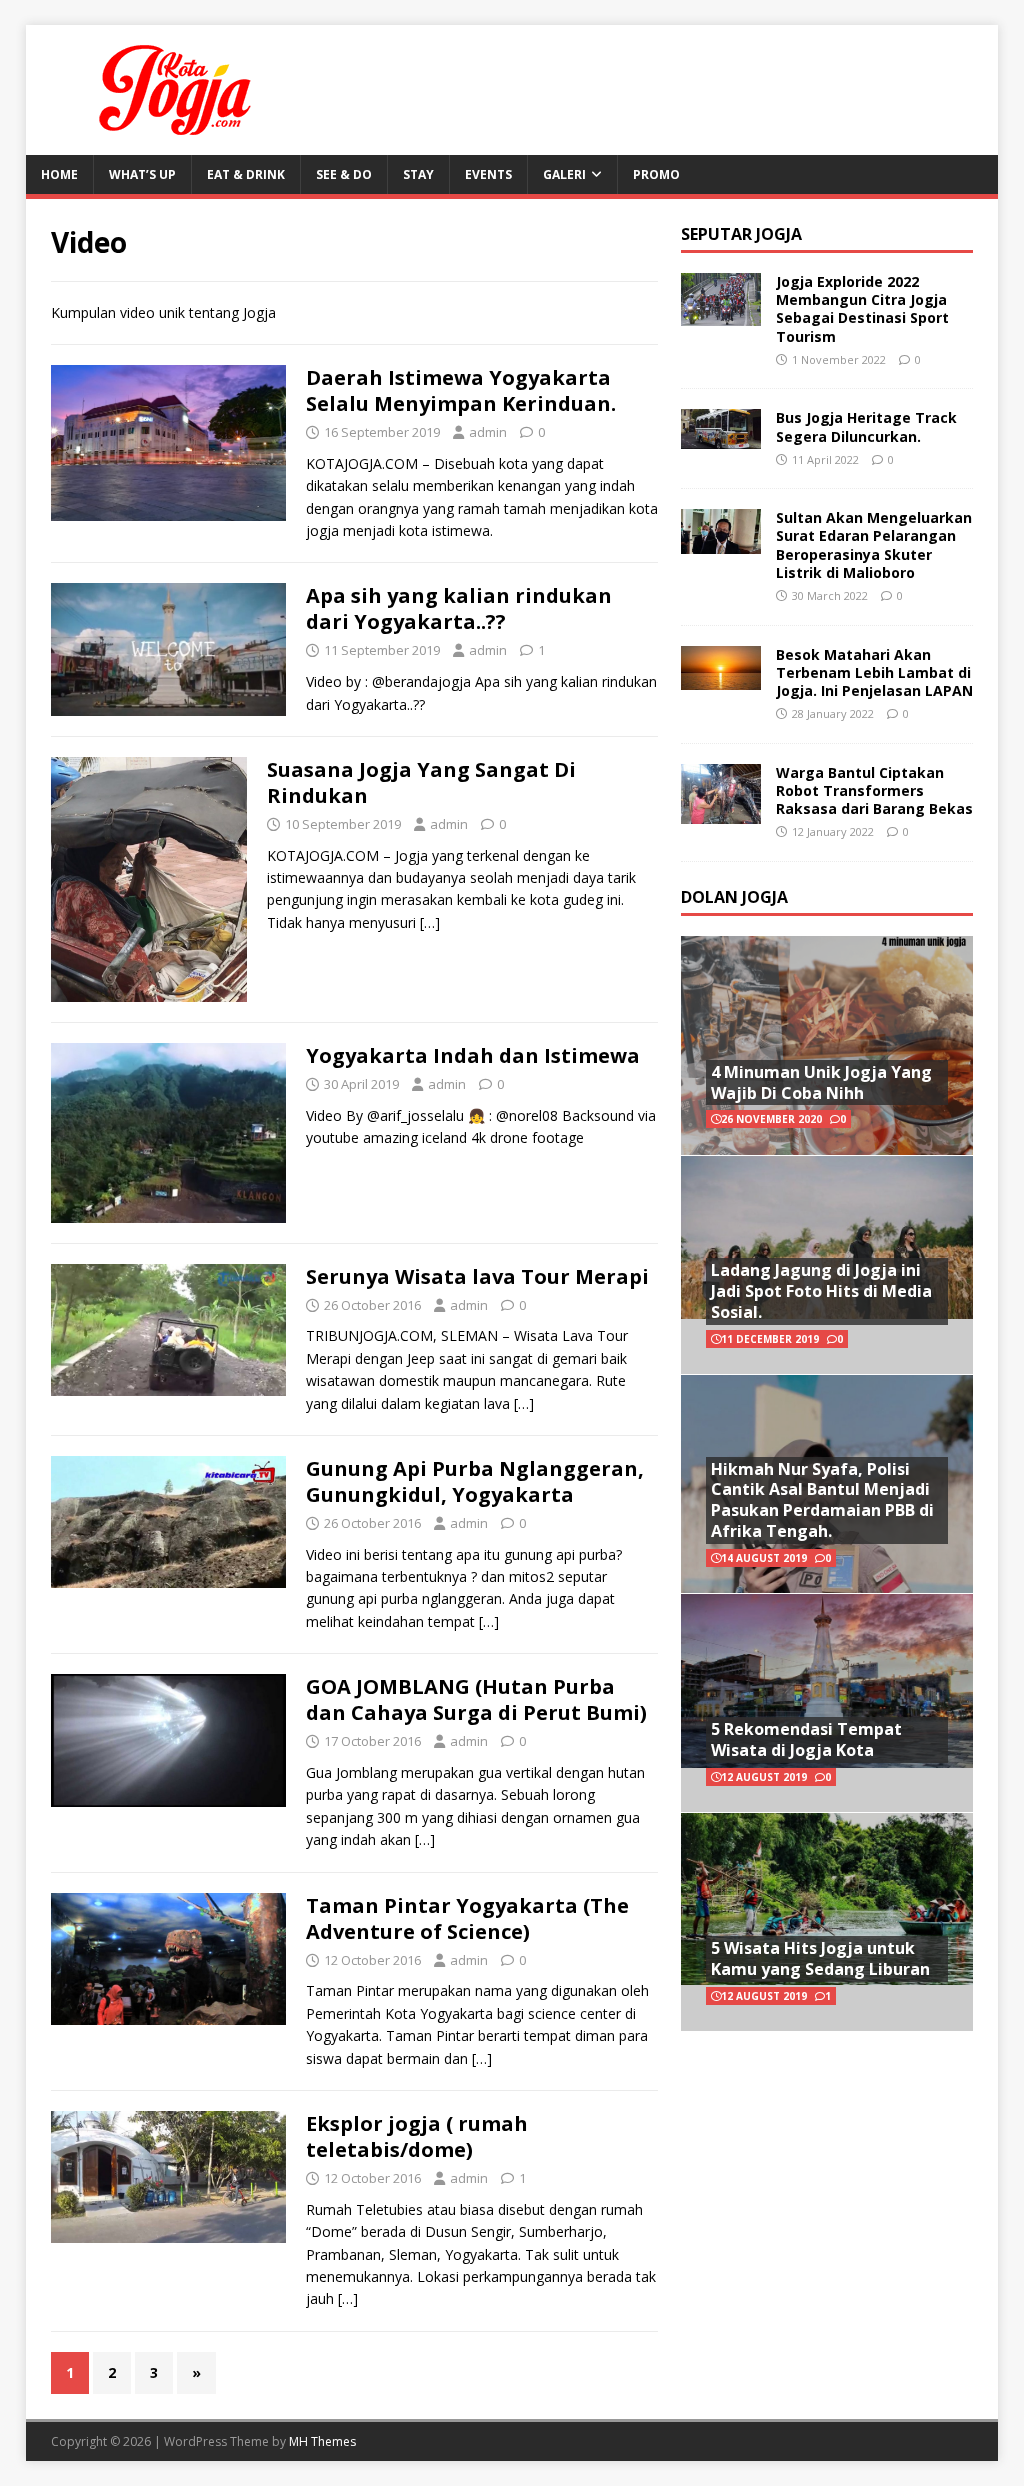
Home (59, 174)
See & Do (344, 174)
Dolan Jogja (734, 897)
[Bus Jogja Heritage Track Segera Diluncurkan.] (721, 437)
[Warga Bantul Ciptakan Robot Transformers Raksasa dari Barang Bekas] (721, 811)
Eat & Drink (246, 174)
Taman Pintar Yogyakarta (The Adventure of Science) (467, 1918)
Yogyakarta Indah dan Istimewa (473, 1055)
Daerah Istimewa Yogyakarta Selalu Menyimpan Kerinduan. (461, 390)
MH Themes (322, 2441)
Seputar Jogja (741, 234)
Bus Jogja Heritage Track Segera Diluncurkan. (866, 426)
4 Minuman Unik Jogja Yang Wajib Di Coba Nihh (821, 1082)
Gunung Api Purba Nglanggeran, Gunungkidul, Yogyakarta (475, 1481)
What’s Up (142, 174)
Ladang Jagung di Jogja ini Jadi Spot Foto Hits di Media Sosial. (821, 1291)
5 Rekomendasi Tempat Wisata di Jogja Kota (806, 1739)
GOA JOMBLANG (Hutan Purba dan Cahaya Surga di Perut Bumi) (476, 1699)
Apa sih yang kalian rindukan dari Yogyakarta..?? (459, 608)
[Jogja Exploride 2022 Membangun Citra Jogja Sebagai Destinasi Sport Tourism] (721, 314)
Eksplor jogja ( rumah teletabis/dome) (417, 2136)
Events (488, 174)
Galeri (564, 174)
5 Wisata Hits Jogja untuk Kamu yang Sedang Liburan (820, 1958)
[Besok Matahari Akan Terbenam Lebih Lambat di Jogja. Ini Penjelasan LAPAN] (721, 678)
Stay (418, 174)
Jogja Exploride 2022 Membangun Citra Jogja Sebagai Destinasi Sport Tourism (862, 309)
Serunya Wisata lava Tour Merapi (477, 1276)
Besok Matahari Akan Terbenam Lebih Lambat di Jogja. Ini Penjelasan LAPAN (874, 672)
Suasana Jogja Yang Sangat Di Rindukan (421, 782)
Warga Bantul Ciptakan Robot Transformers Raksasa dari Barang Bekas (874, 790)
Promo (656, 174)
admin (488, 432)
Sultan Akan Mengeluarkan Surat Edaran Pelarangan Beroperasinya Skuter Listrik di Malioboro (874, 545)
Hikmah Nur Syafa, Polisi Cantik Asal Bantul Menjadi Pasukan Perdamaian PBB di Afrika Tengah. (822, 1500)
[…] (430, 922)
